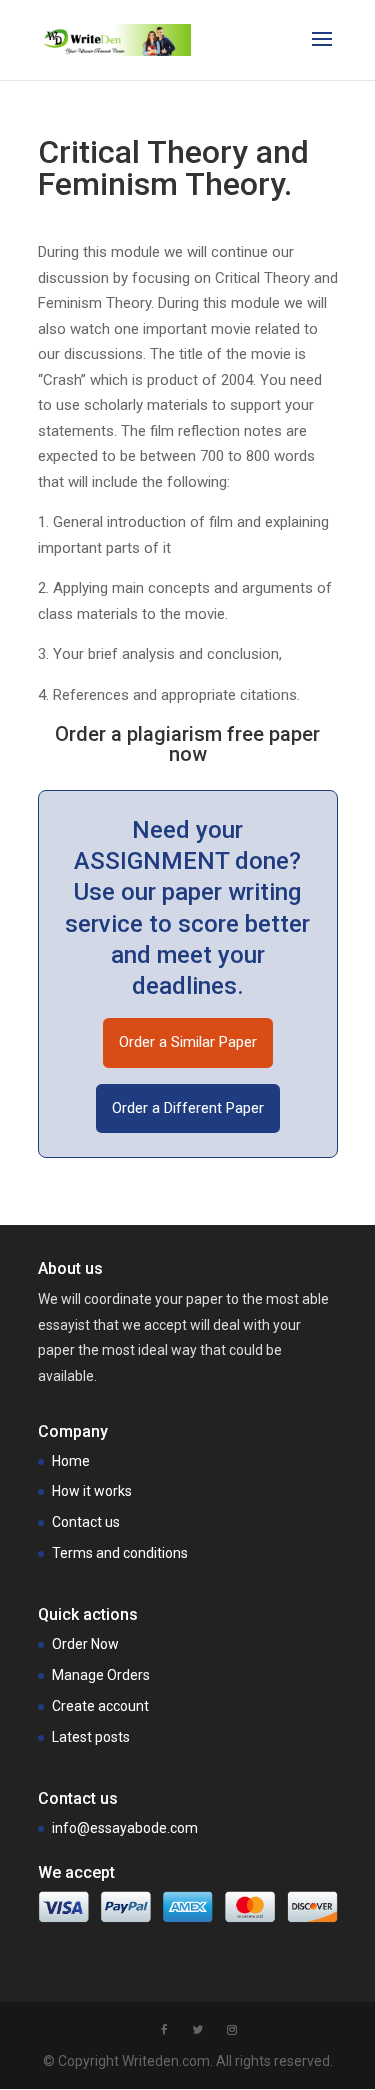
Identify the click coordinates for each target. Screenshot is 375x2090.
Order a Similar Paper (188, 1042)
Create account (100, 1706)
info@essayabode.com (125, 1828)
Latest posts (91, 1737)
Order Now (85, 1644)
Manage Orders (101, 1675)
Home (71, 1461)
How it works (92, 1491)
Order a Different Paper (188, 1108)
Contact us (86, 1522)
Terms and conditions (120, 1553)
